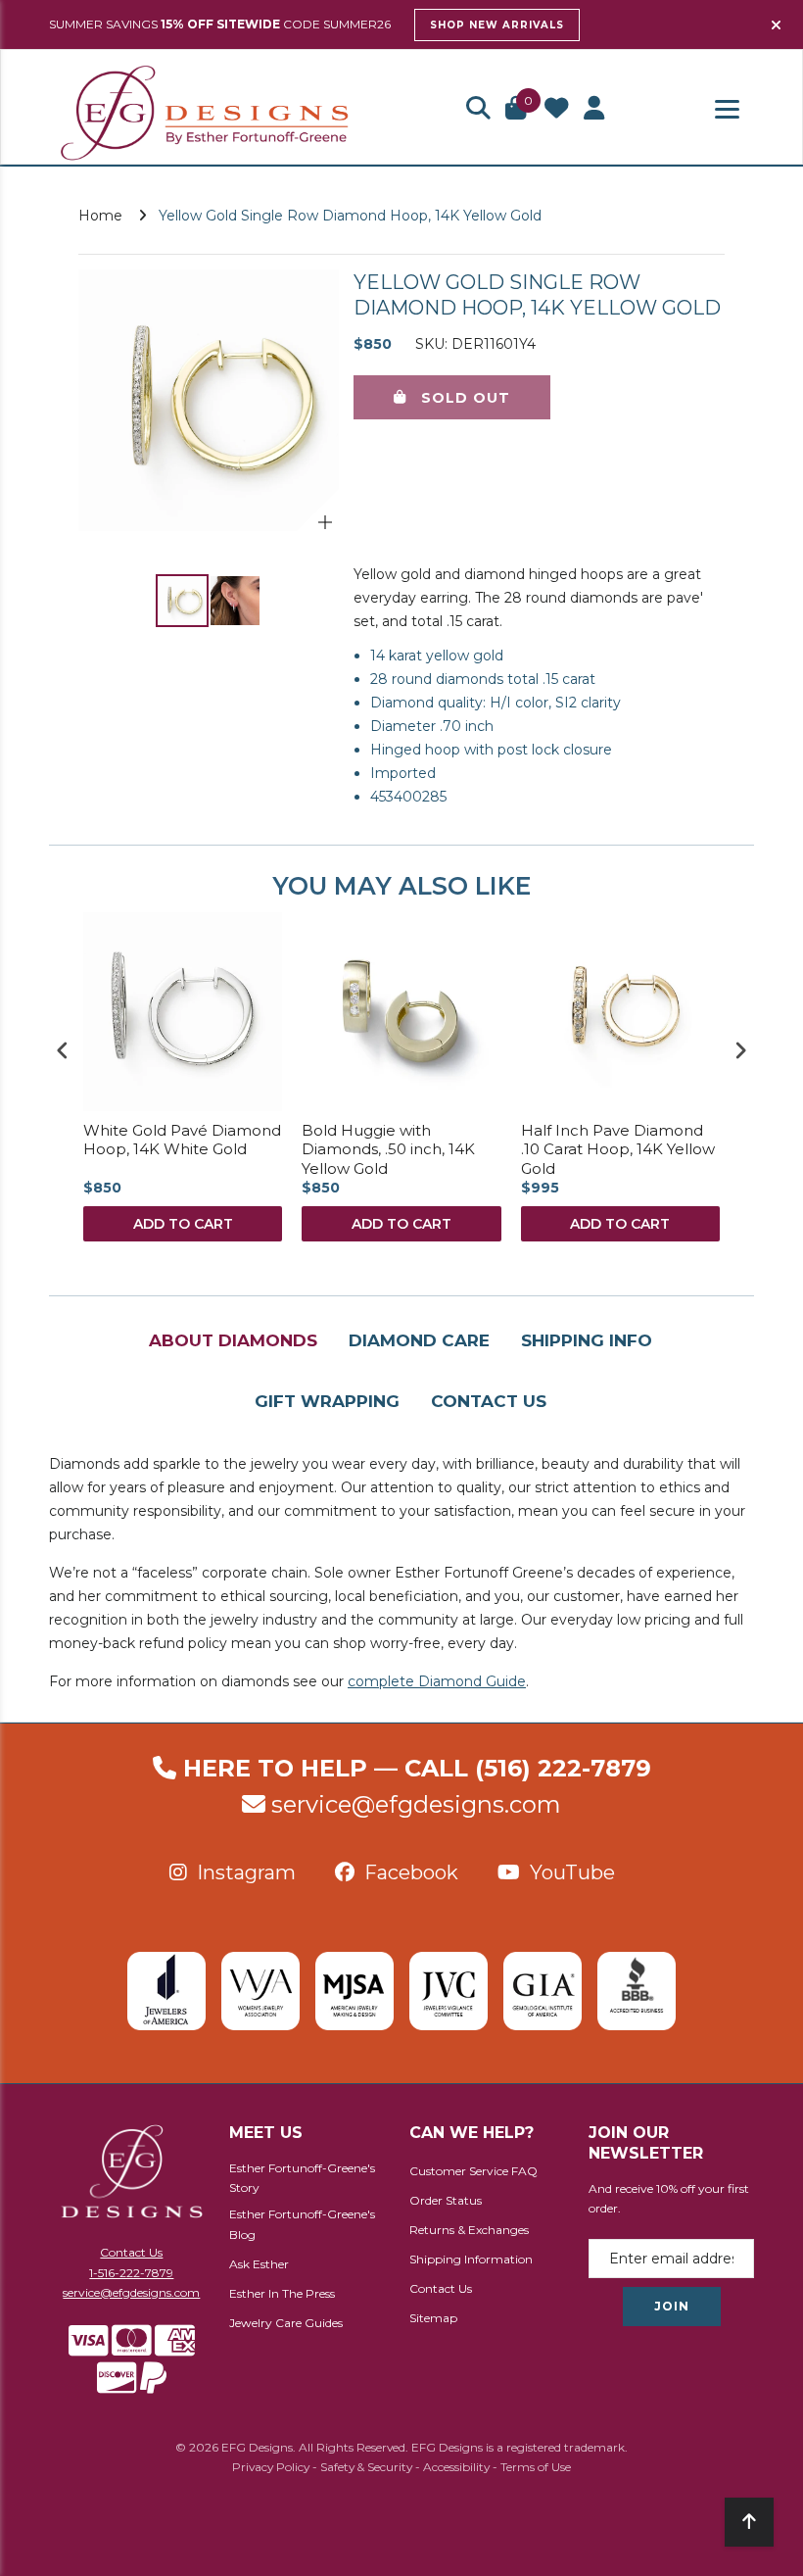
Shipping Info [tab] (587, 1340)
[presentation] (63, 1050)
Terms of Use (536, 2467)
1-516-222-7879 (131, 2273)
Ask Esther (259, 2264)
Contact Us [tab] (489, 1401)
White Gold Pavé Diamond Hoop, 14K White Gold (182, 1140)
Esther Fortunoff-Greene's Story (302, 2178)
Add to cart (183, 1224)
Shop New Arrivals (497, 25)
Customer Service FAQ (473, 2171)
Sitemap (433, 2318)
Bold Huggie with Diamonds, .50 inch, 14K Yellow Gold (388, 1149)
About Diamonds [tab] (233, 1340)
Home (100, 216)
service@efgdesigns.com (416, 1804)
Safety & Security (366, 2467)
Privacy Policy (271, 2467)
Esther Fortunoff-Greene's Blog (302, 2224)
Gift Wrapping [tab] (327, 1401)
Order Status (446, 2200)
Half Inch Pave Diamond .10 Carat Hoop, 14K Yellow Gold (618, 1149)
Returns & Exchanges (469, 2230)
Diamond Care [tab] (419, 1340)
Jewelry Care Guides (286, 2323)
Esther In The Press (282, 2293)
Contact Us (131, 2252)
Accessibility (456, 2467)
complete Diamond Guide (437, 1681)
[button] (478, 110)
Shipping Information (471, 2259)
